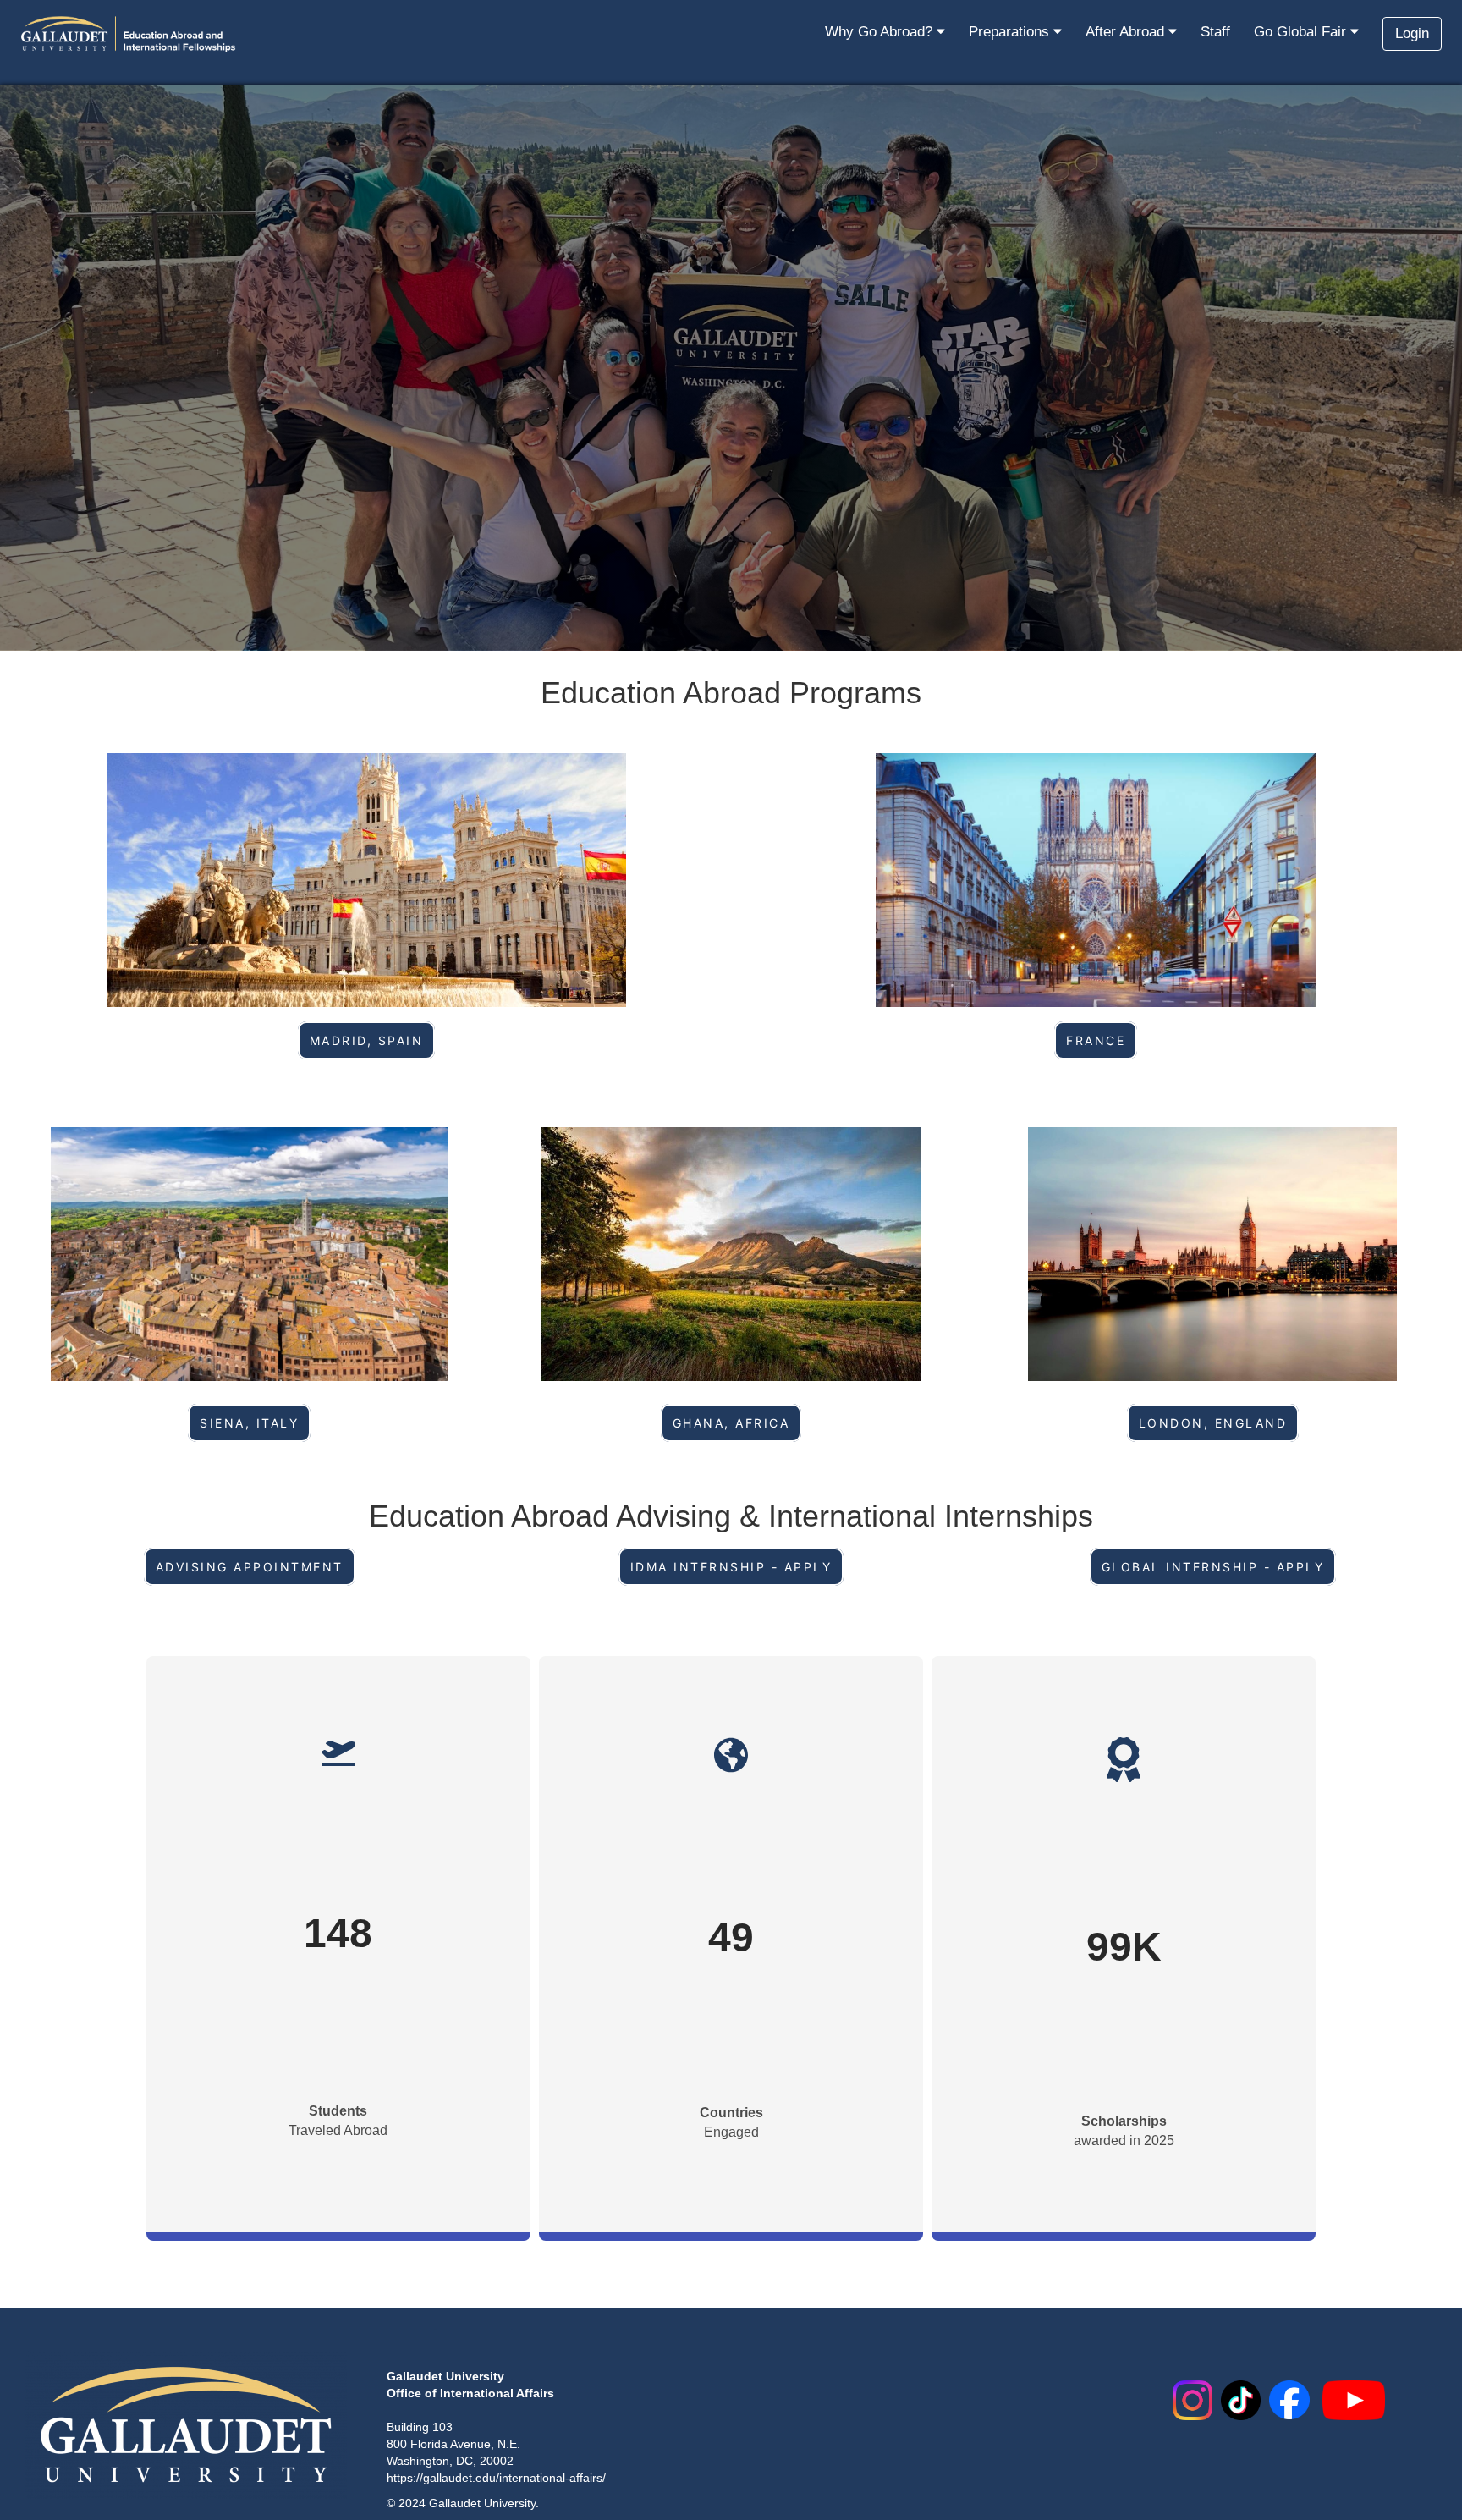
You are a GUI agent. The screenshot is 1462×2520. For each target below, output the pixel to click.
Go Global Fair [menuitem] (1302, 32)
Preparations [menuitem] (1011, 32)
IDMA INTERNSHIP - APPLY (731, 1567)
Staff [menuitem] (1215, 32)
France (1096, 1040)
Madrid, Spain (367, 1040)
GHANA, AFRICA (731, 1423)
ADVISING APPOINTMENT (250, 1567)
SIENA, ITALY (249, 1423)
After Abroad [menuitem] (1127, 32)
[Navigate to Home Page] (129, 34)
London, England (1213, 1423)
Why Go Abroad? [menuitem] (881, 32)
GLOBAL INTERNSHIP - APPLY (1213, 1567)
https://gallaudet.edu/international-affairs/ (496, 2478)
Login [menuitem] (1412, 33)
